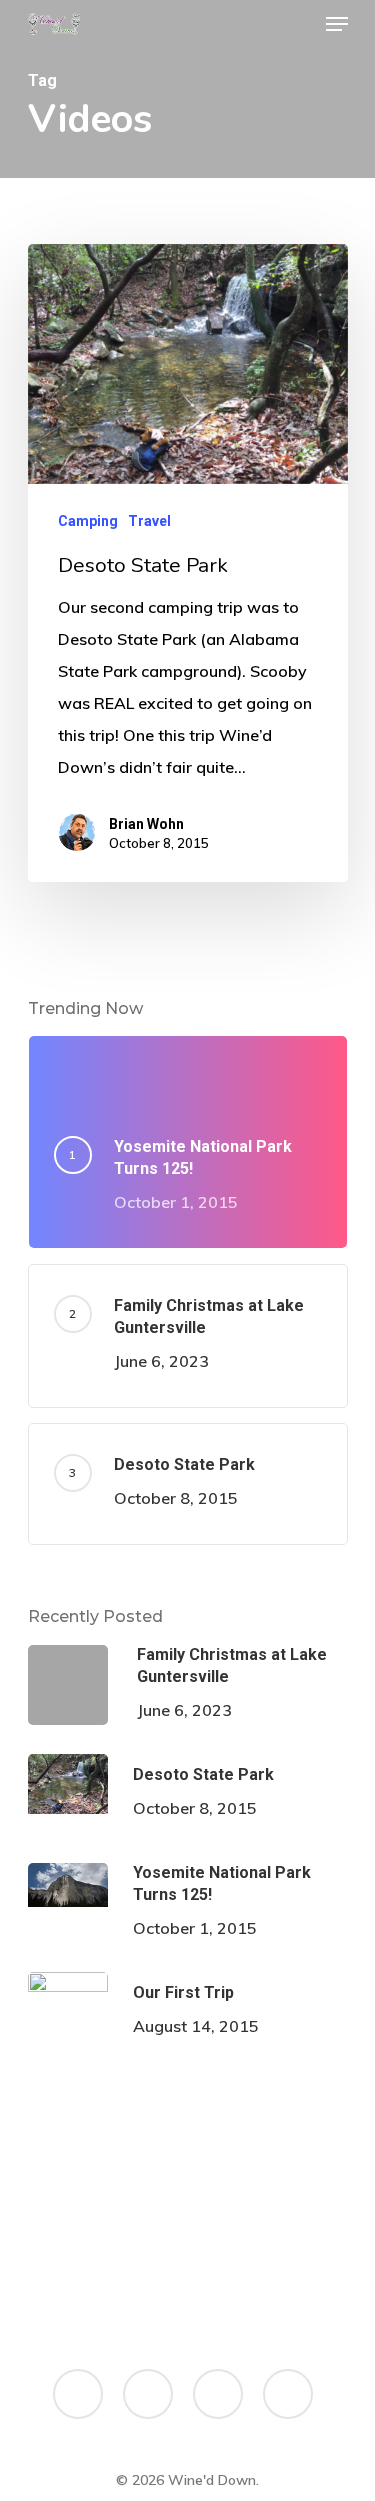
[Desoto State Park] (188, 563)
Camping (88, 521)
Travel (149, 521)
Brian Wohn (146, 824)
